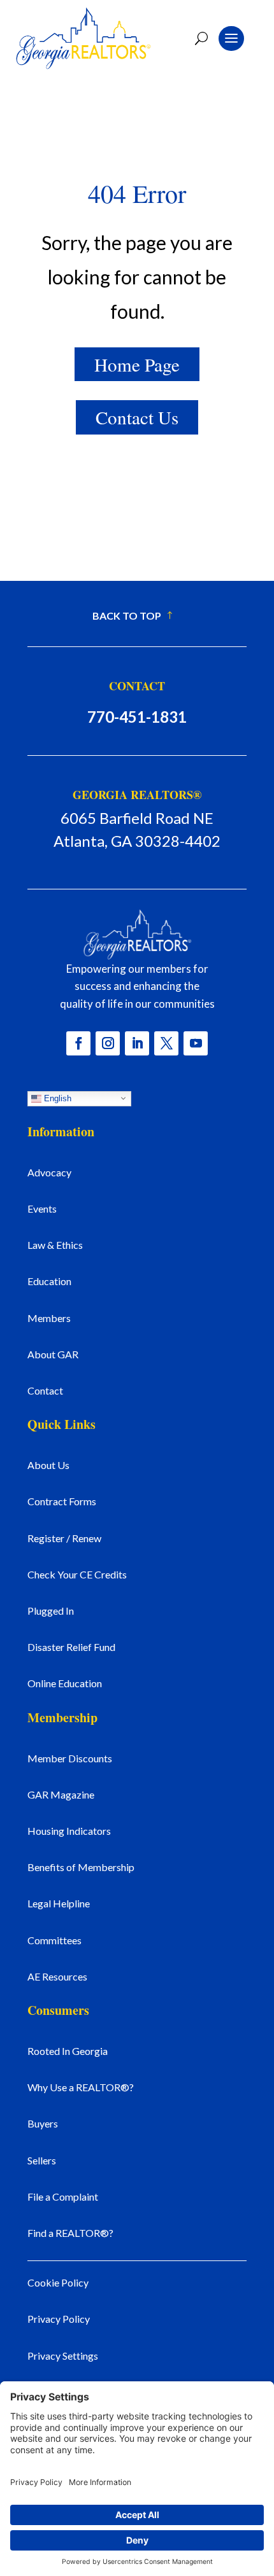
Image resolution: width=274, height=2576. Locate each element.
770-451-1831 (137, 717)
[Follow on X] (166, 1043)
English (56, 1098)
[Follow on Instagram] (108, 1043)
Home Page (137, 364)
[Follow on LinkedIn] (137, 1043)
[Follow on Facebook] (78, 1043)
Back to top (127, 616)
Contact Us (137, 417)
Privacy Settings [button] (63, 2356)
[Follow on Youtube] (196, 1043)
